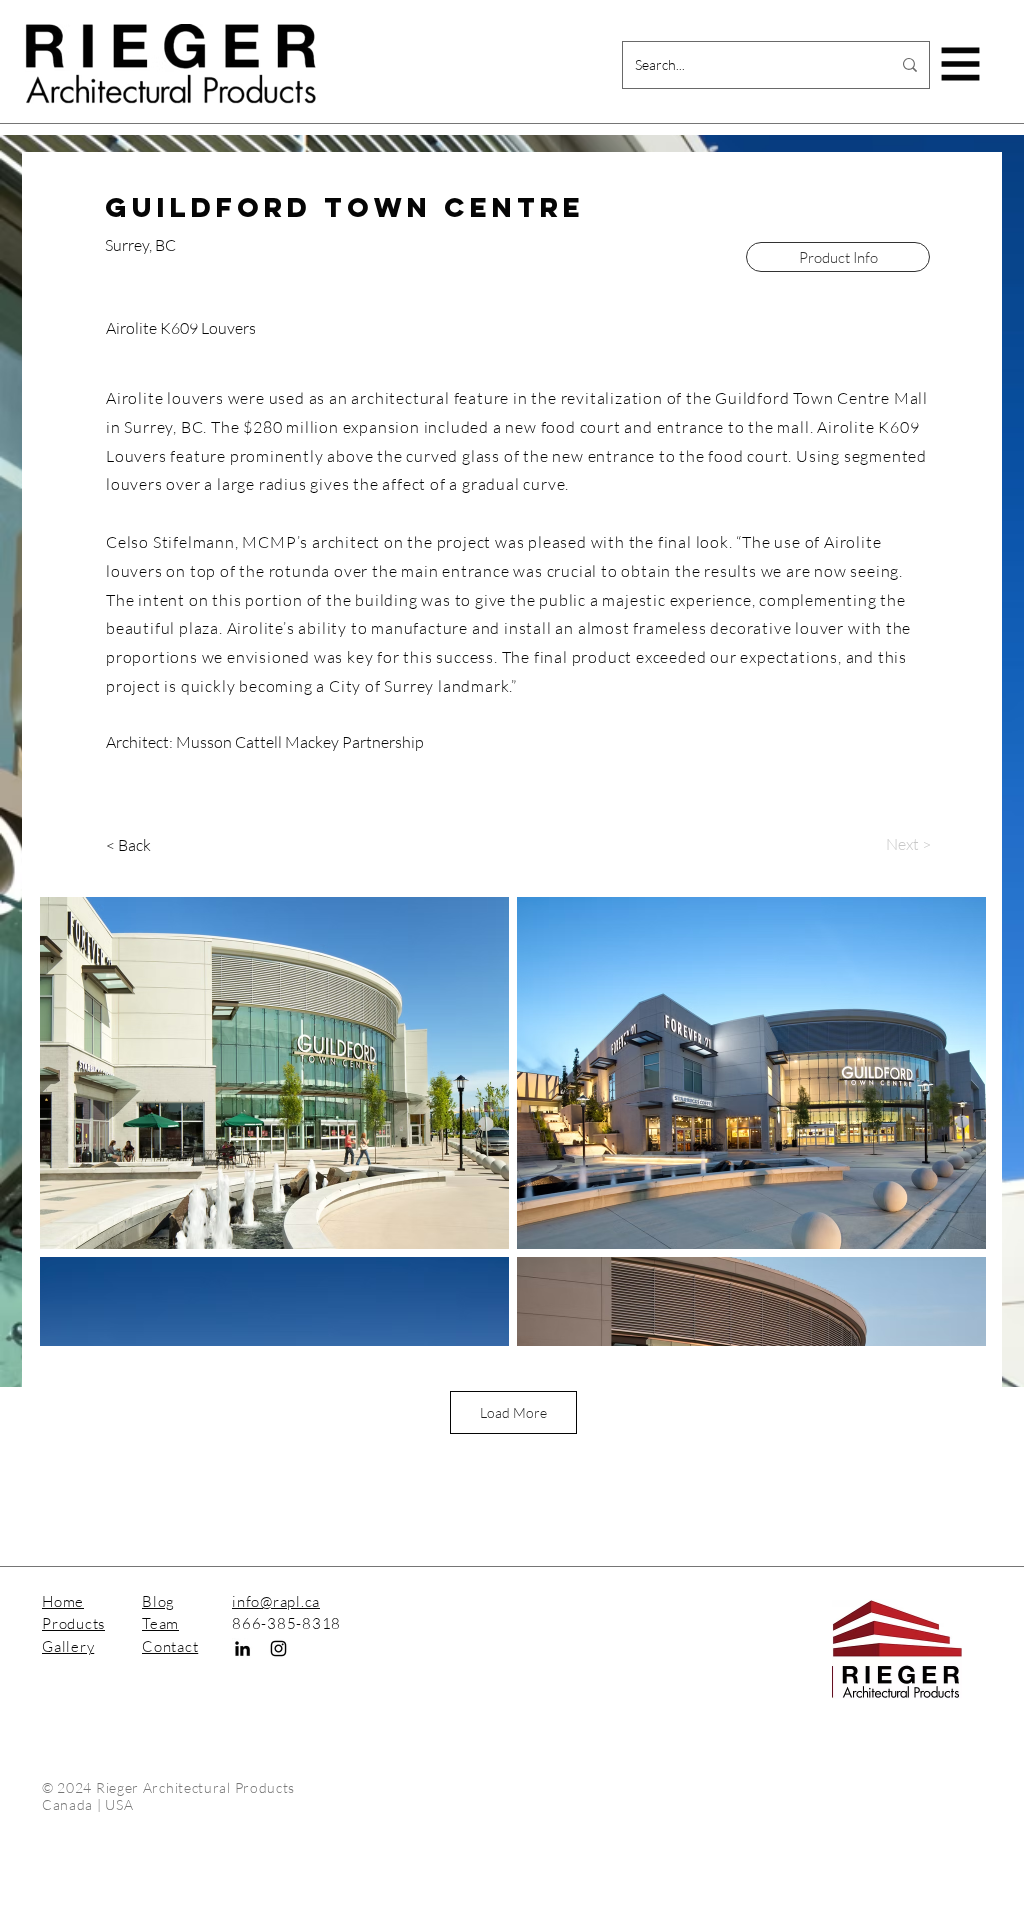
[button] (961, 64)
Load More (513, 1412)
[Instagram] (278, 1648)
